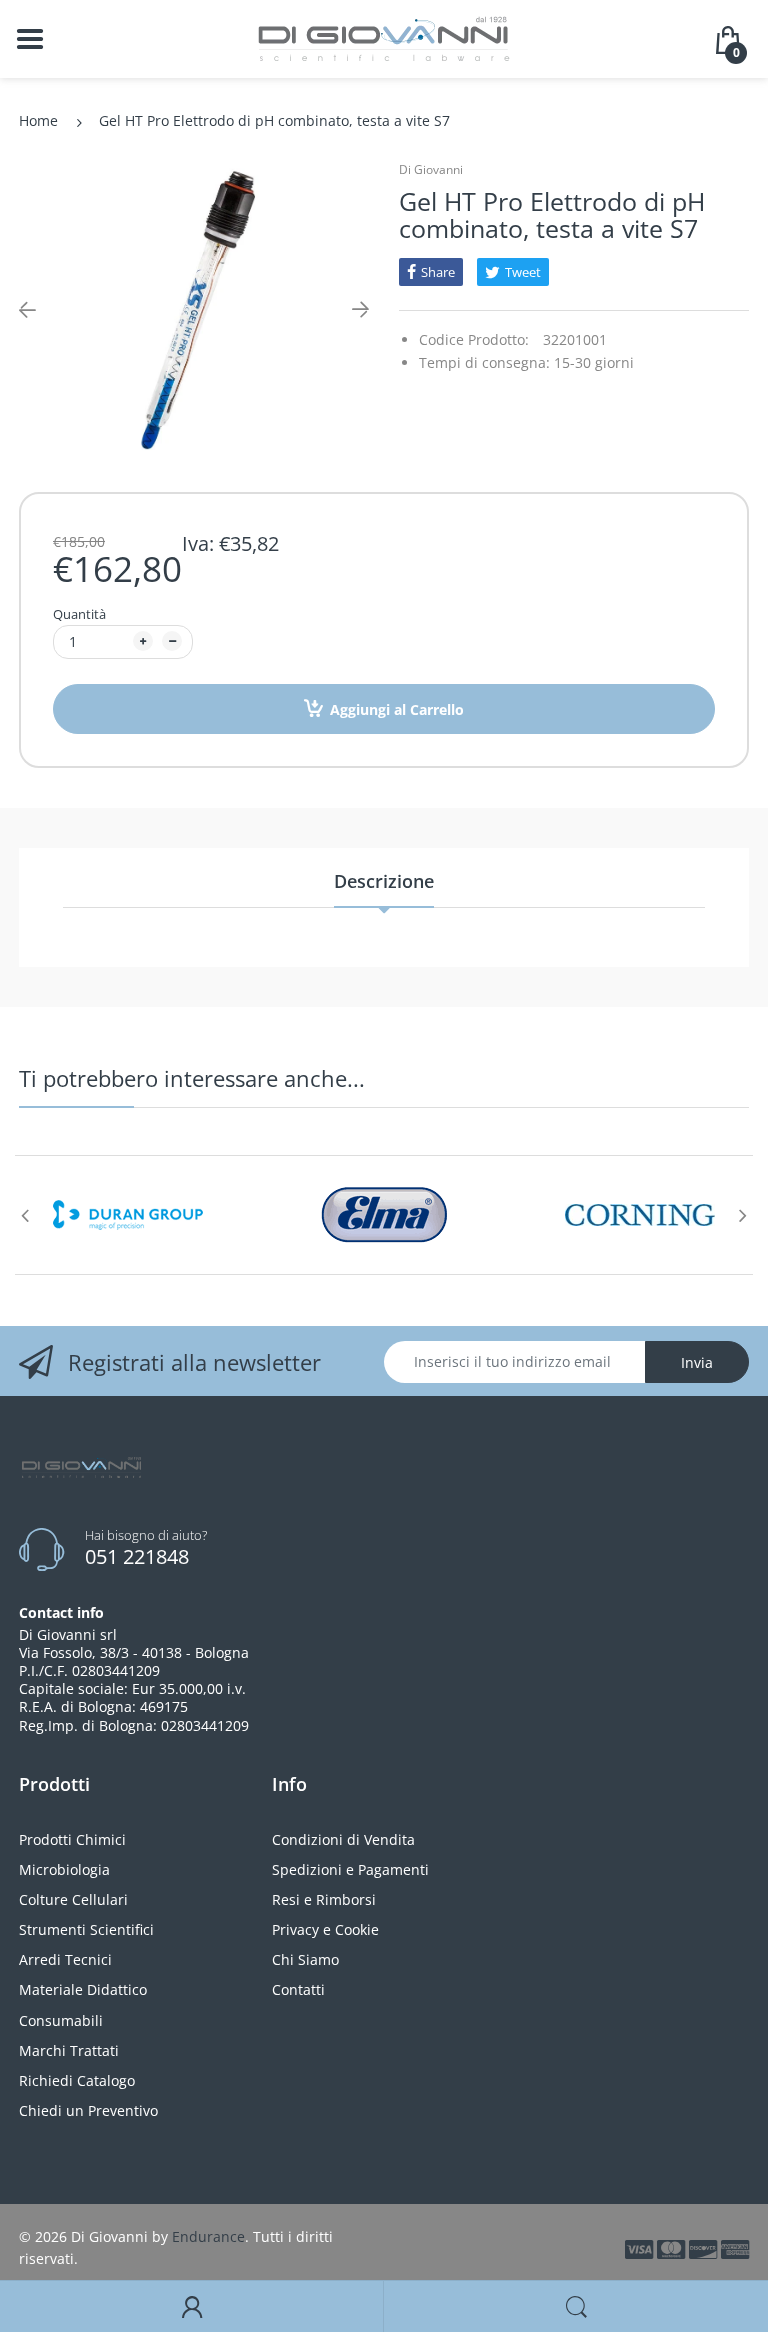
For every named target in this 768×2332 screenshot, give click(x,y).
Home (38, 120)
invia (697, 1362)
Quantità (79, 614)
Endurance (208, 2236)
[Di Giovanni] (384, 37)
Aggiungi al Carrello (397, 709)
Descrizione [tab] (384, 881)
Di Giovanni (431, 169)
